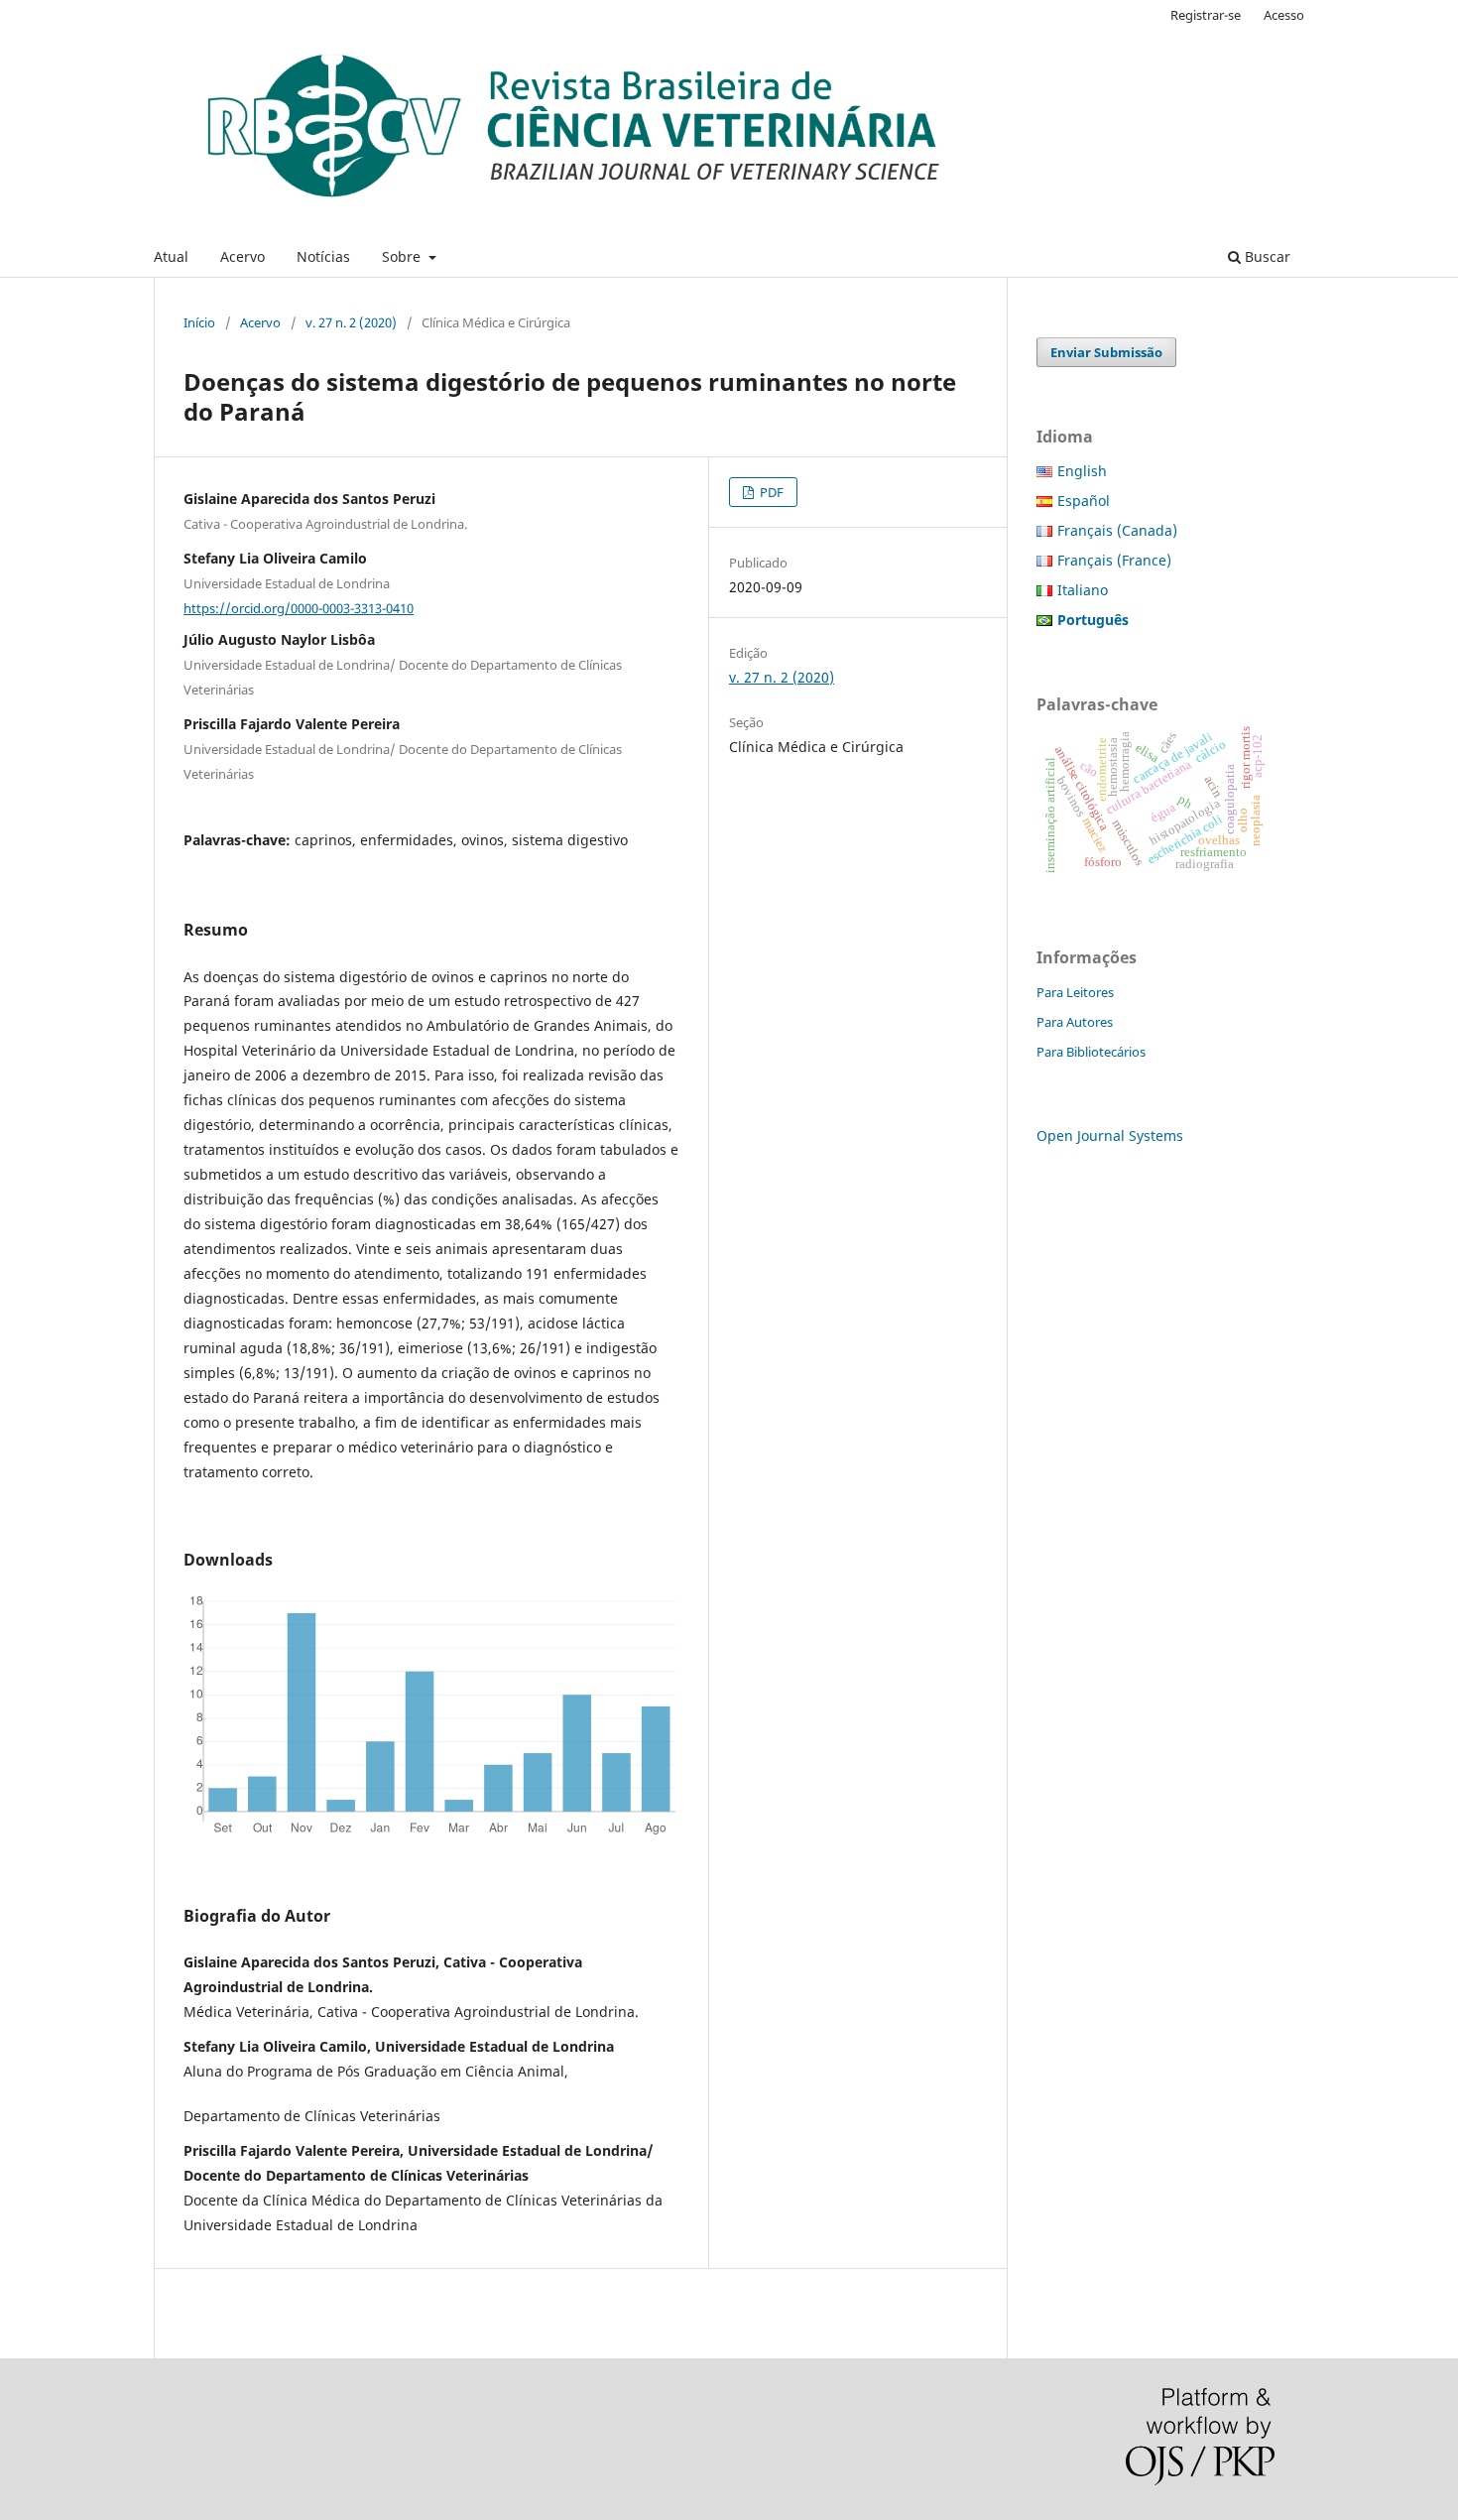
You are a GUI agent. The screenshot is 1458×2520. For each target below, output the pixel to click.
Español (1084, 501)
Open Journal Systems (1110, 1135)
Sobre (403, 256)
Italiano (1083, 590)
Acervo (243, 256)
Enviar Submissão (1106, 352)
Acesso (1284, 15)
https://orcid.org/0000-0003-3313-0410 (299, 608)
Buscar (1266, 256)
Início (199, 322)
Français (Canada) (1117, 530)
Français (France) (1114, 560)
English (1082, 471)
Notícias (323, 256)
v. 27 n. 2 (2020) (351, 322)
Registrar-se (1206, 15)
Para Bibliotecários (1091, 1052)
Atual (171, 256)
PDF (770, 492)
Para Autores (1075, 1022)
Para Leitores (1075, 992)
